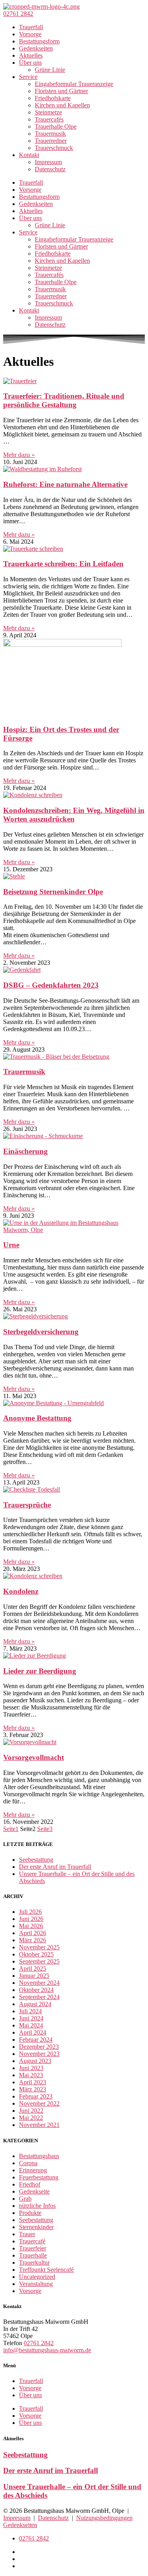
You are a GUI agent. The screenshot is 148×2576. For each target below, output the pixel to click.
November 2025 (39, 1947)
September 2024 (39, 1997)
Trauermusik (50, 134)
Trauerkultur (34, 2262)
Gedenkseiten (36, 48)
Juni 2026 (31, 1919)
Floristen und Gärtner (61, 91)
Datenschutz (50, 169)
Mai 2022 (31, 2118)
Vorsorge (30, 34)
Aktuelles (31, 55)
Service (28, 77)
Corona (28, 2163)
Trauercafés (49, 119)
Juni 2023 (31, 2068)
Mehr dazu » (19, 455)
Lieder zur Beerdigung (40, 1671)
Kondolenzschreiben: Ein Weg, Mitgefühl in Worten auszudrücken (74, 815)
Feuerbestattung (39, 2177)
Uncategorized (37, 2277)
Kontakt (29, 155)
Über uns (30, 63)
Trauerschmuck (54, 148)
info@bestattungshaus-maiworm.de (47, 2350)
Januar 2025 (34, 1976)
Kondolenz (21, 1591)
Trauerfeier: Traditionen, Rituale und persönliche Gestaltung (64, 400)
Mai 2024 (31, 2025)
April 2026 (33, 1933)
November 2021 (39, 2125)
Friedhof (30, 2184)
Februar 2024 (36, 2040)
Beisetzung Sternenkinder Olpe (53, 892)
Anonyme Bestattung (37, 1418)
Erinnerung (33, 2170)
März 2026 (33, 1940)
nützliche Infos (37, 2206)
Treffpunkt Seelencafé (46, 2270)
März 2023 (33, 2089)
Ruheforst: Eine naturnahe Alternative (65, 484)
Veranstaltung (36, 2284)
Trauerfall (31, 27)
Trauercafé (32, 2241)
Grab (25, 2199)
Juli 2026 (30, 1912)
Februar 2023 (36, 2096)
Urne (11, 1245)
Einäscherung (25, 1151)
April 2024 (33, 2032)
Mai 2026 (31, 1926)
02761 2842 (39, 2343)
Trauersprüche (27, 1505)
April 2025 (33, 1969)
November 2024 (39, 1983)
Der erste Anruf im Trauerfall (55, 1867)
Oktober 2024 (36, 1990)
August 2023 (35, 2061)
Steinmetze (48, 112)
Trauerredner (51, 141)
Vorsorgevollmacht (34, 1757)
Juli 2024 (30, 2011)
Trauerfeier (33, 2248)
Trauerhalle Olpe (56, 126)
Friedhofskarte (53, 98)
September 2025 (39, 1961)
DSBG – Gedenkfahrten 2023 (51, 985)
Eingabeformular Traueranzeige (74, 84)
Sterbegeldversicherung (41, 1332)
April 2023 (33, 2082)
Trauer (27, 2234)
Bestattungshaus (39, 2156)
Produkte (30, 2213)
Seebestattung (36, 1860)
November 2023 (39, 2054)
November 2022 (39, 2103)
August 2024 (35, 2004)
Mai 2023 (31, 2075)
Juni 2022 (31, 2111)
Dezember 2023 (39, 2047)
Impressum (48, 162)
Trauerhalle (33, 2255)
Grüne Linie (50, 70)
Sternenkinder (36, 2227)
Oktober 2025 (36, 1954)
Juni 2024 (31, 2018)
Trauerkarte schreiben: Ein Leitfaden (63, 564)
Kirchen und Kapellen (62, 105)
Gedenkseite (34, 2191)
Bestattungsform (39, 41)
